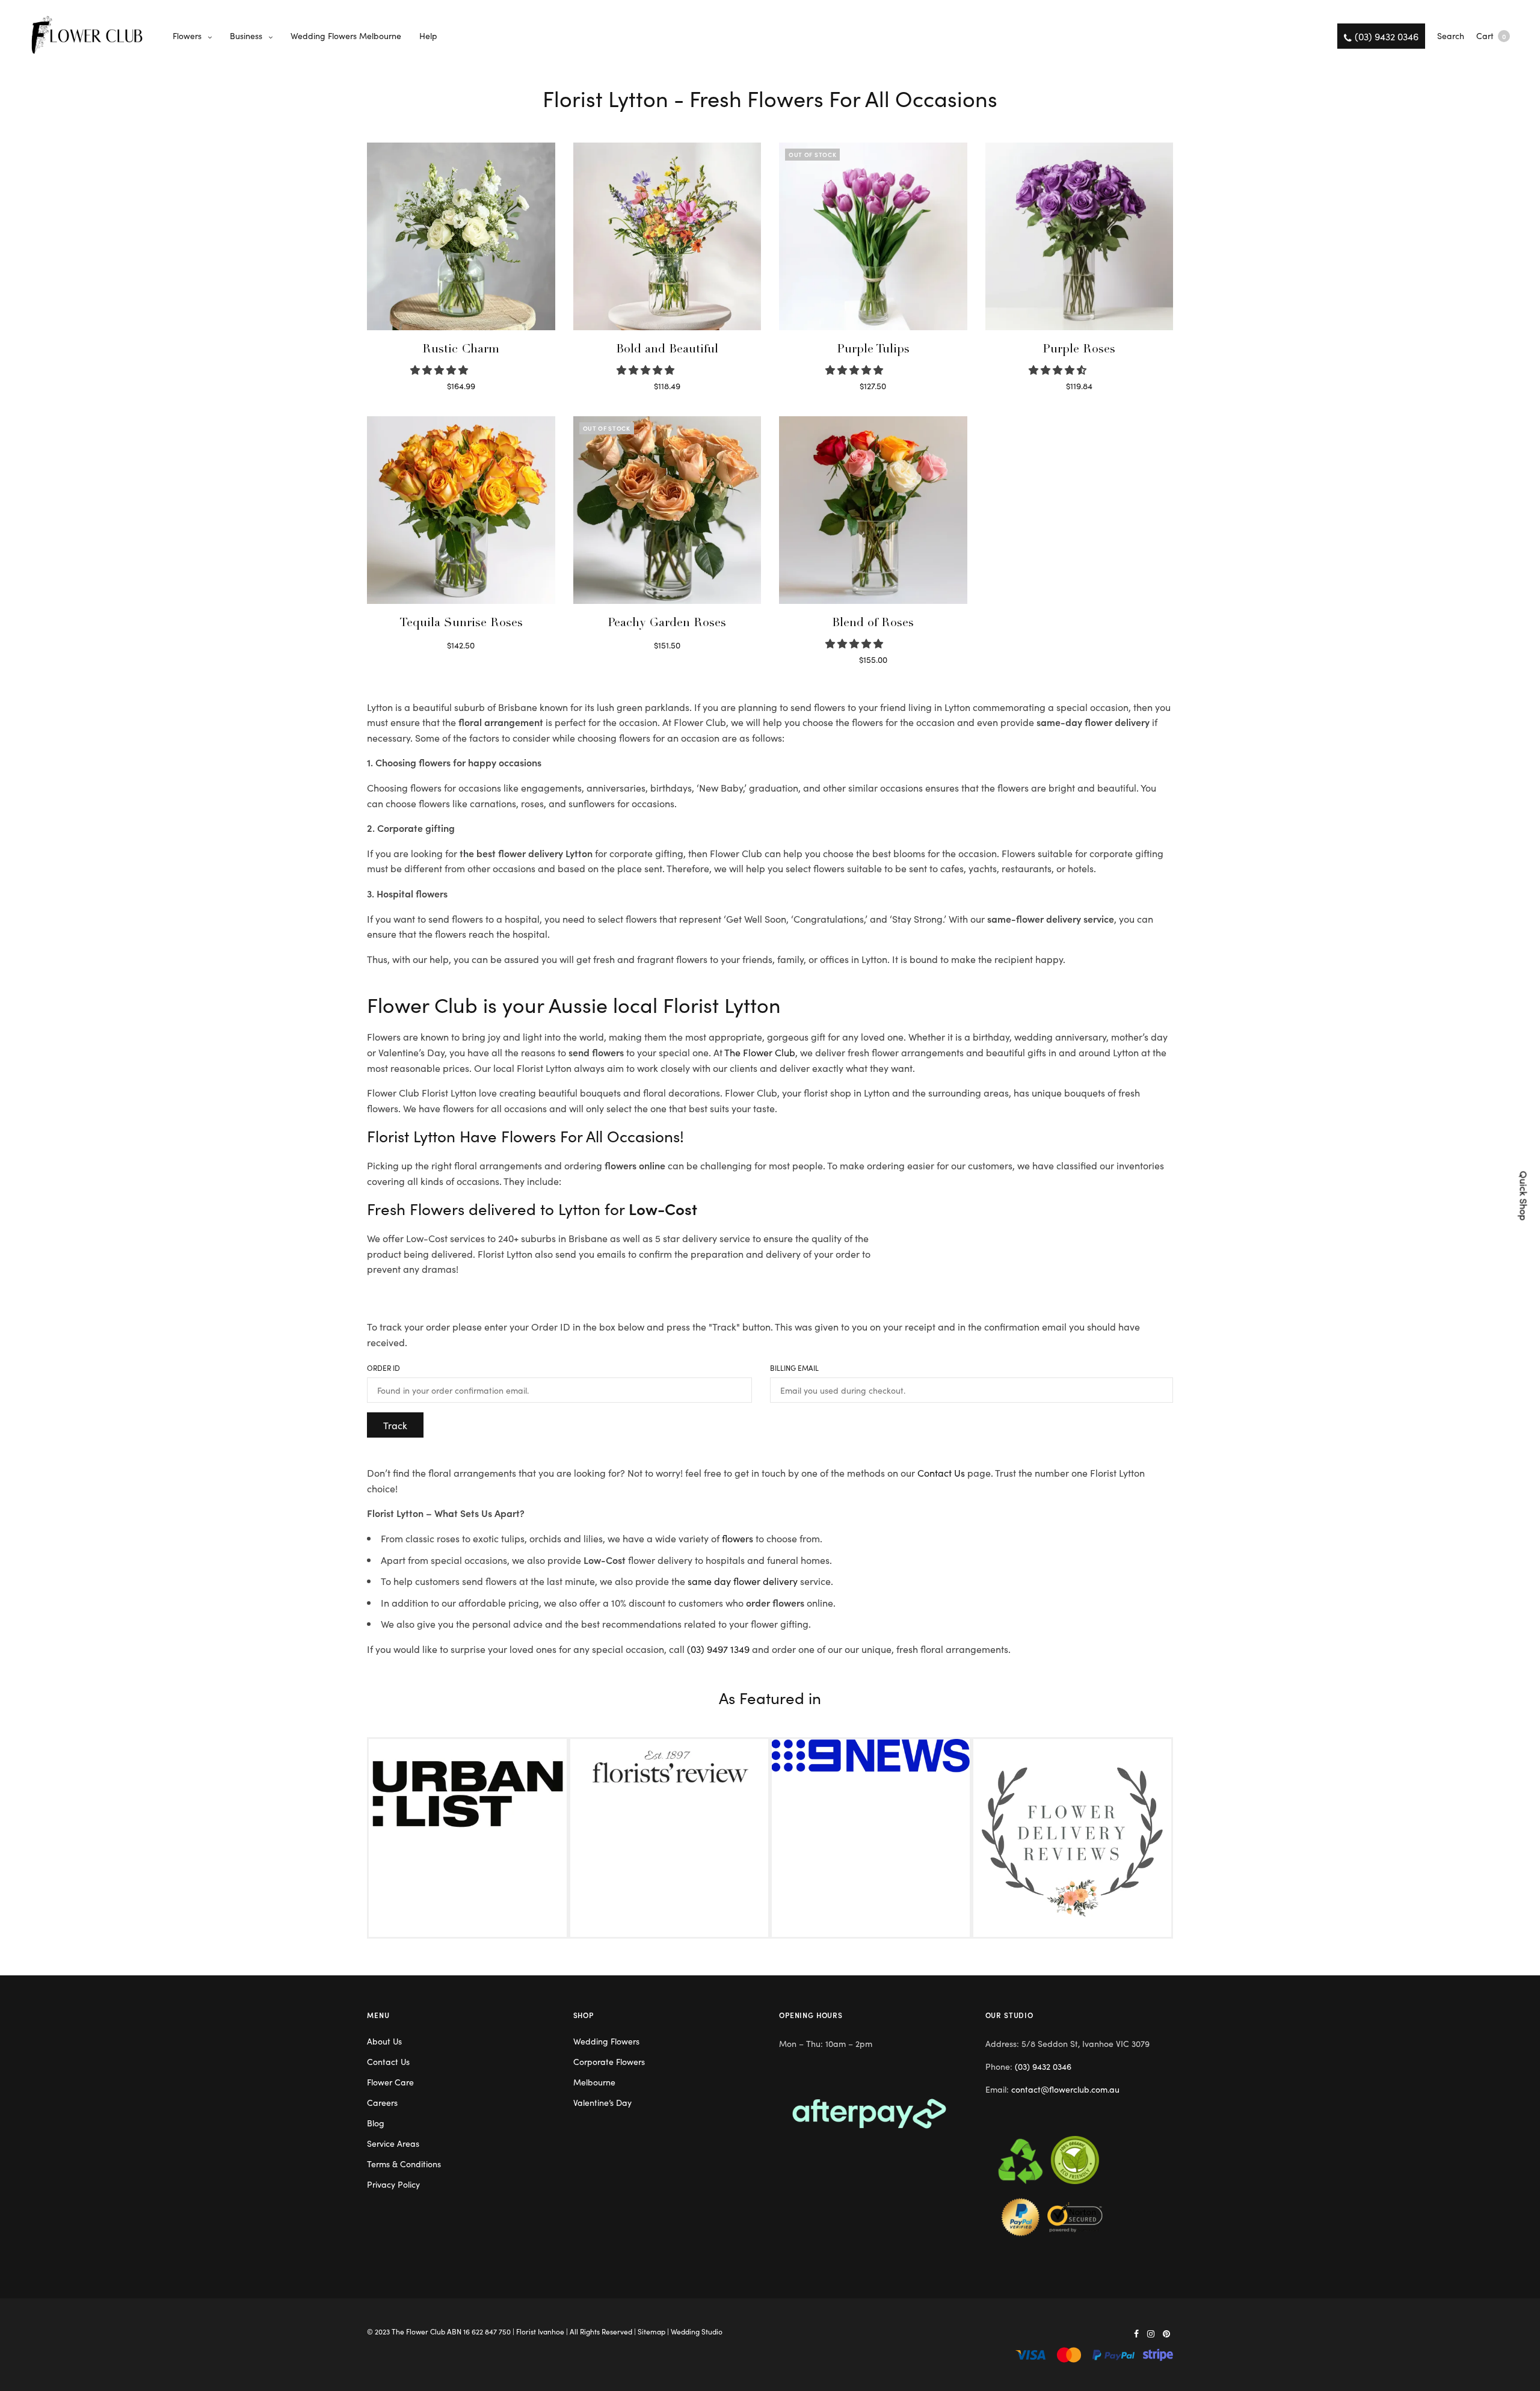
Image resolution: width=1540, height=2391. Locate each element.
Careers (382, 2102)
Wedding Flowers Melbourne (346, 35)
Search (1451, 35)
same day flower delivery (743, 1581)
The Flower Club (760, 1052)
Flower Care (390, 2082)
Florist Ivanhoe (540, 2331)
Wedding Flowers (606, 2041)
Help (428, 35)
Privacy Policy (393, 2184)
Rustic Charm (461, 350)
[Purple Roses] (1080, 237)
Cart (1491, 35)
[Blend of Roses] (873, 510)
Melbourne (594, 2082)
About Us (384, 2041)
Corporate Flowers (609, 2061)
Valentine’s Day (602, 2102)
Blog (376, 2123)
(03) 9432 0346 (1043, 2066)
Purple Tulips (873, 350)
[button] (440, 369)
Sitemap (651, 2331)
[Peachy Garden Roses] (667, 510)
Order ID (383, 1368)
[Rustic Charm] (461, 237)
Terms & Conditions (404, 2164)
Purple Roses (1079, 350)
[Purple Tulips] (873, 237)
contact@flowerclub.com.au (1065, 2089)
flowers (738, 1538)
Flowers (187, 35)
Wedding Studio (697, 2331)
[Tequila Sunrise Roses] (461, 510)
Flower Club (426, 2331)
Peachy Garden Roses (667, 624)
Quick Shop (1524, 1195)
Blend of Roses (873, 624)
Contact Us (941, 1472)
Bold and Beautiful (667, 350)
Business (246, 35)
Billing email (794, 1368)
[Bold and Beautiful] (667, 237)
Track (395, 1425)
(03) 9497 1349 (718, 1649)
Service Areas (393, 2143)
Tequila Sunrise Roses (461, 624)
